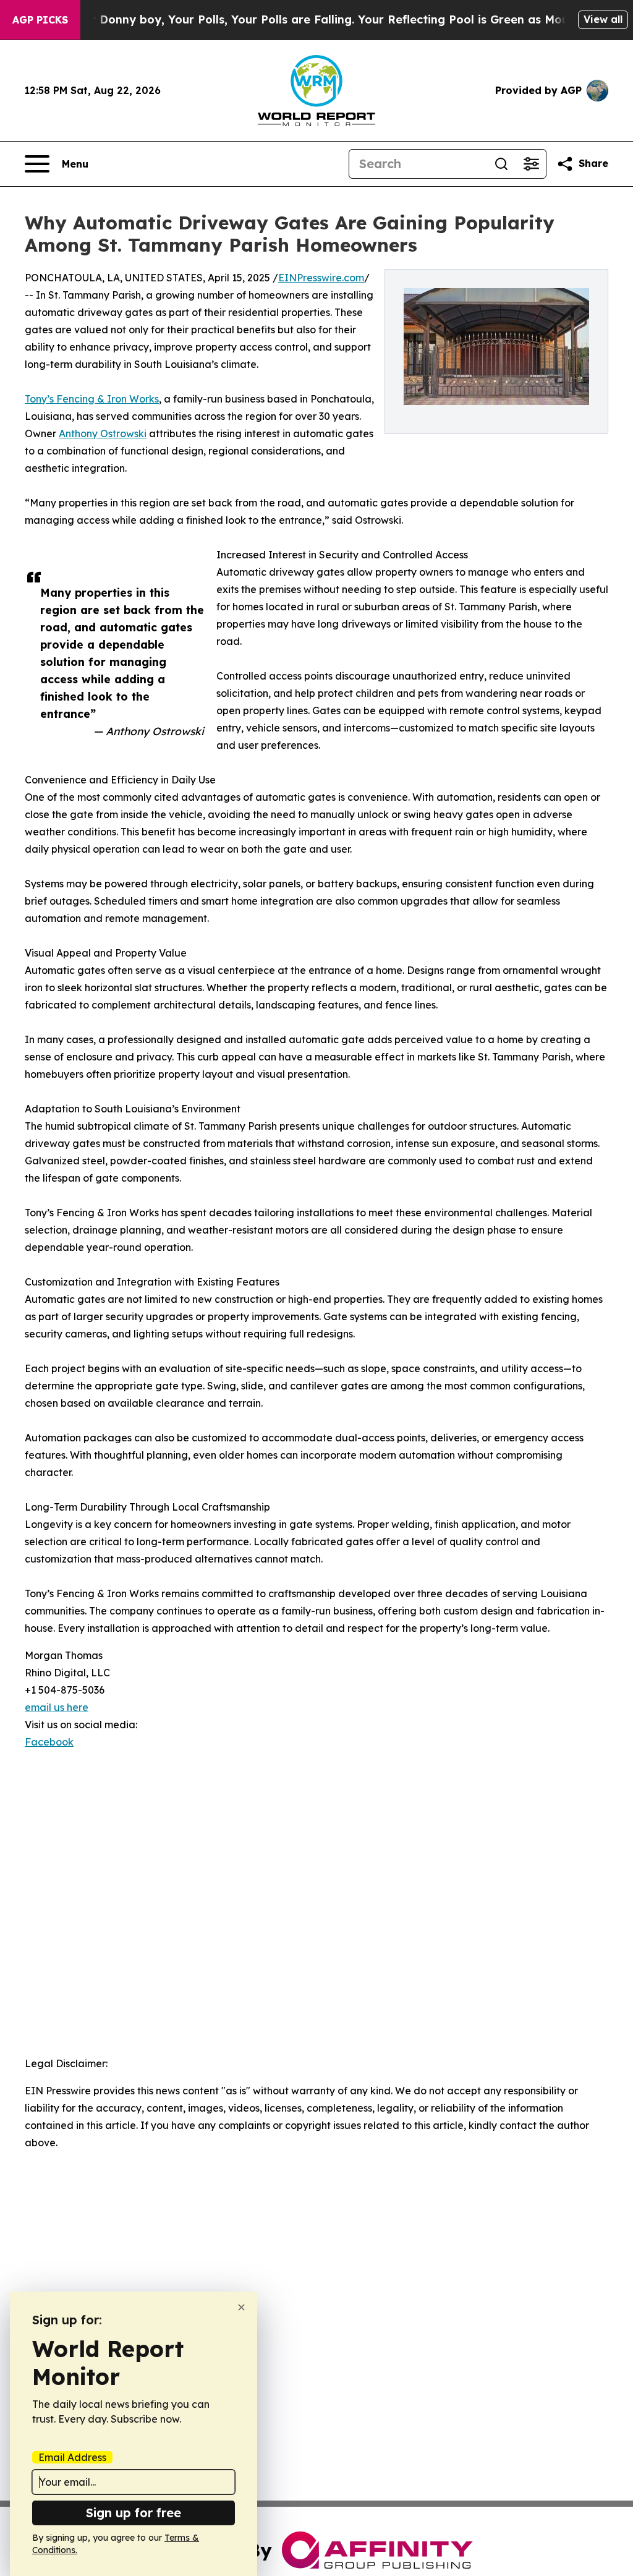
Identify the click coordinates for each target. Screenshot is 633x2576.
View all (603, 19)
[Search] (501, 164)
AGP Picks (40, 20)
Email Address (72, 2457)
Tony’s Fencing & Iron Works (92, 399)
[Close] (241, 2307)
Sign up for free (134, 2513)
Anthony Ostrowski (103, 433)
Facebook (49, 1742)
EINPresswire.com (321, 278)
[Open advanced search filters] (531, 164)
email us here (57, 1707)
